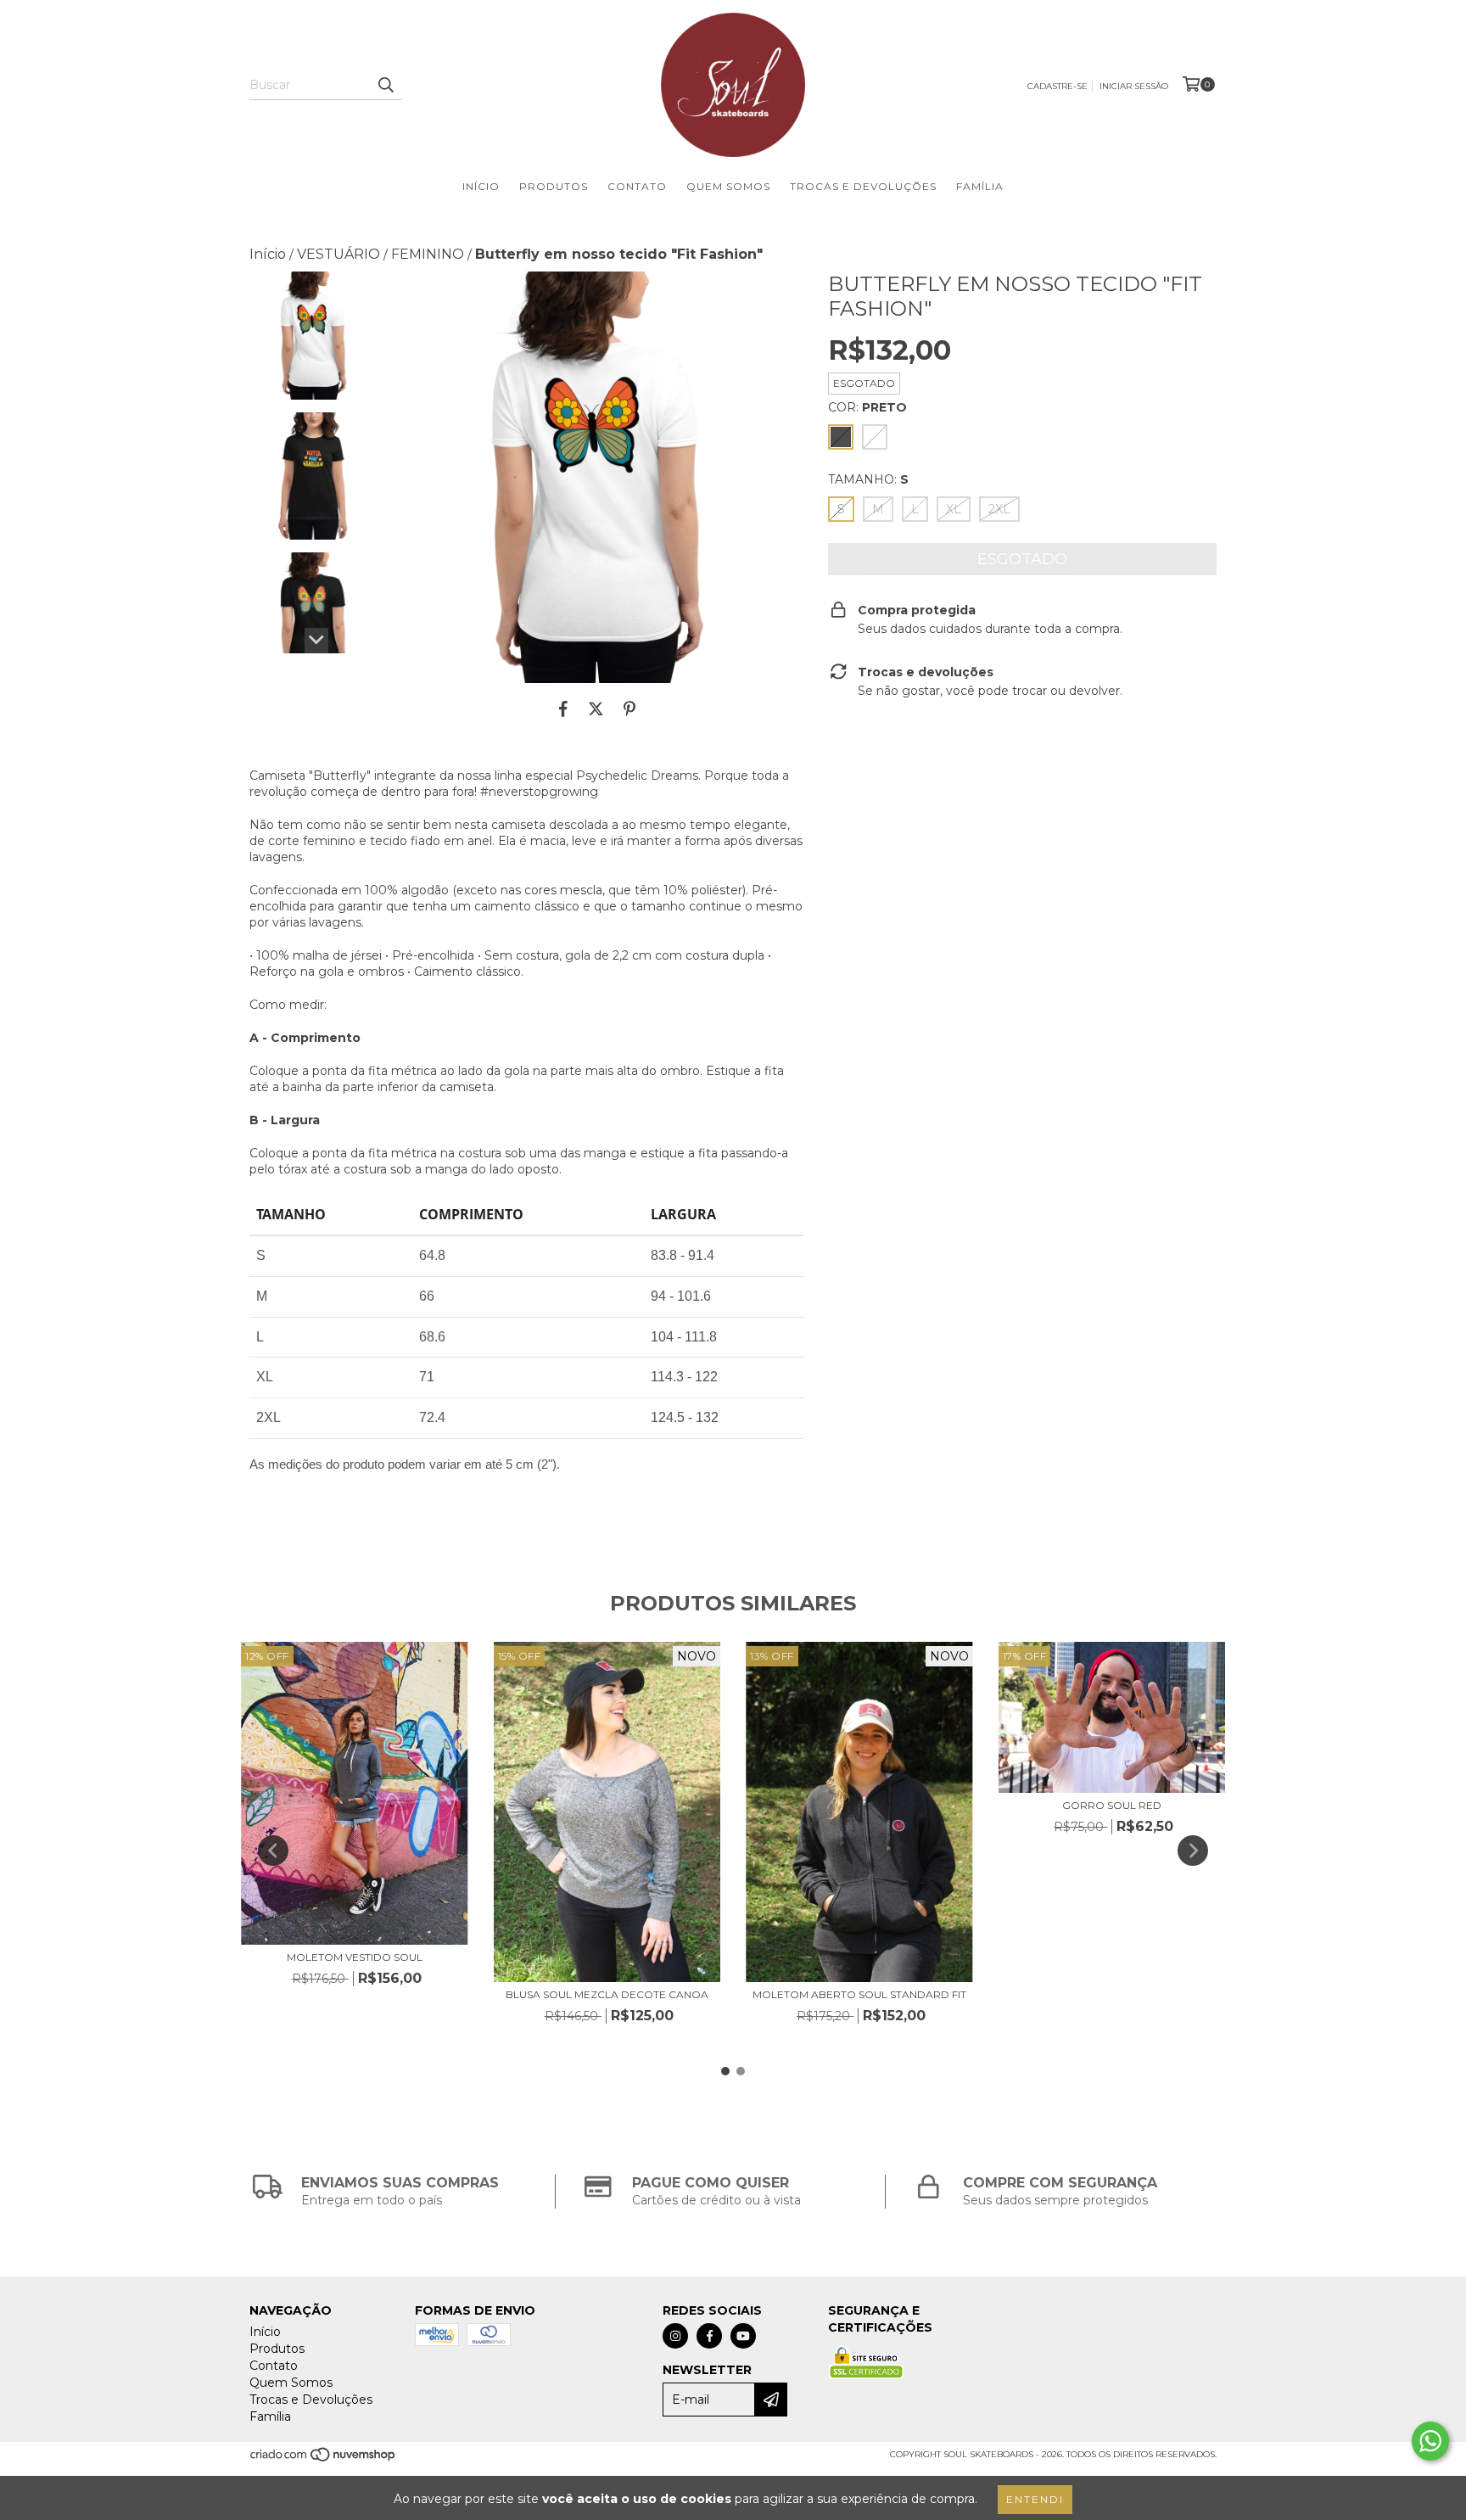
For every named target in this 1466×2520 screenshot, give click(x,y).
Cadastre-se (1058, 86)
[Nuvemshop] (324, 2460)
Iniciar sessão (1134, 86)
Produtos (554, 186)
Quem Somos (728, 186)
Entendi (1035, 2499)
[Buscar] (385, 85)
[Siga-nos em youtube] (743, 2336)
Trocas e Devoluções (863, 186)
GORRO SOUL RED (1112, 1805)
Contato (637, 186)
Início (481, 186)
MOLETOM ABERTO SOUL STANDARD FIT (859, 1994)
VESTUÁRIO (339, 254)
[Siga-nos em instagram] (675, 2336)
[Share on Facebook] (563, 708)
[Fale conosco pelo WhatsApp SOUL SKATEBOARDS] (1430, 2441)
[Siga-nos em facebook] (709, 2336)
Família (980, 186)
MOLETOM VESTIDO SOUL (355, 1957)
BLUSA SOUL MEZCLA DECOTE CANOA (607, 1994)
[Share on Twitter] (596, 708)
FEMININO (428, 254)
